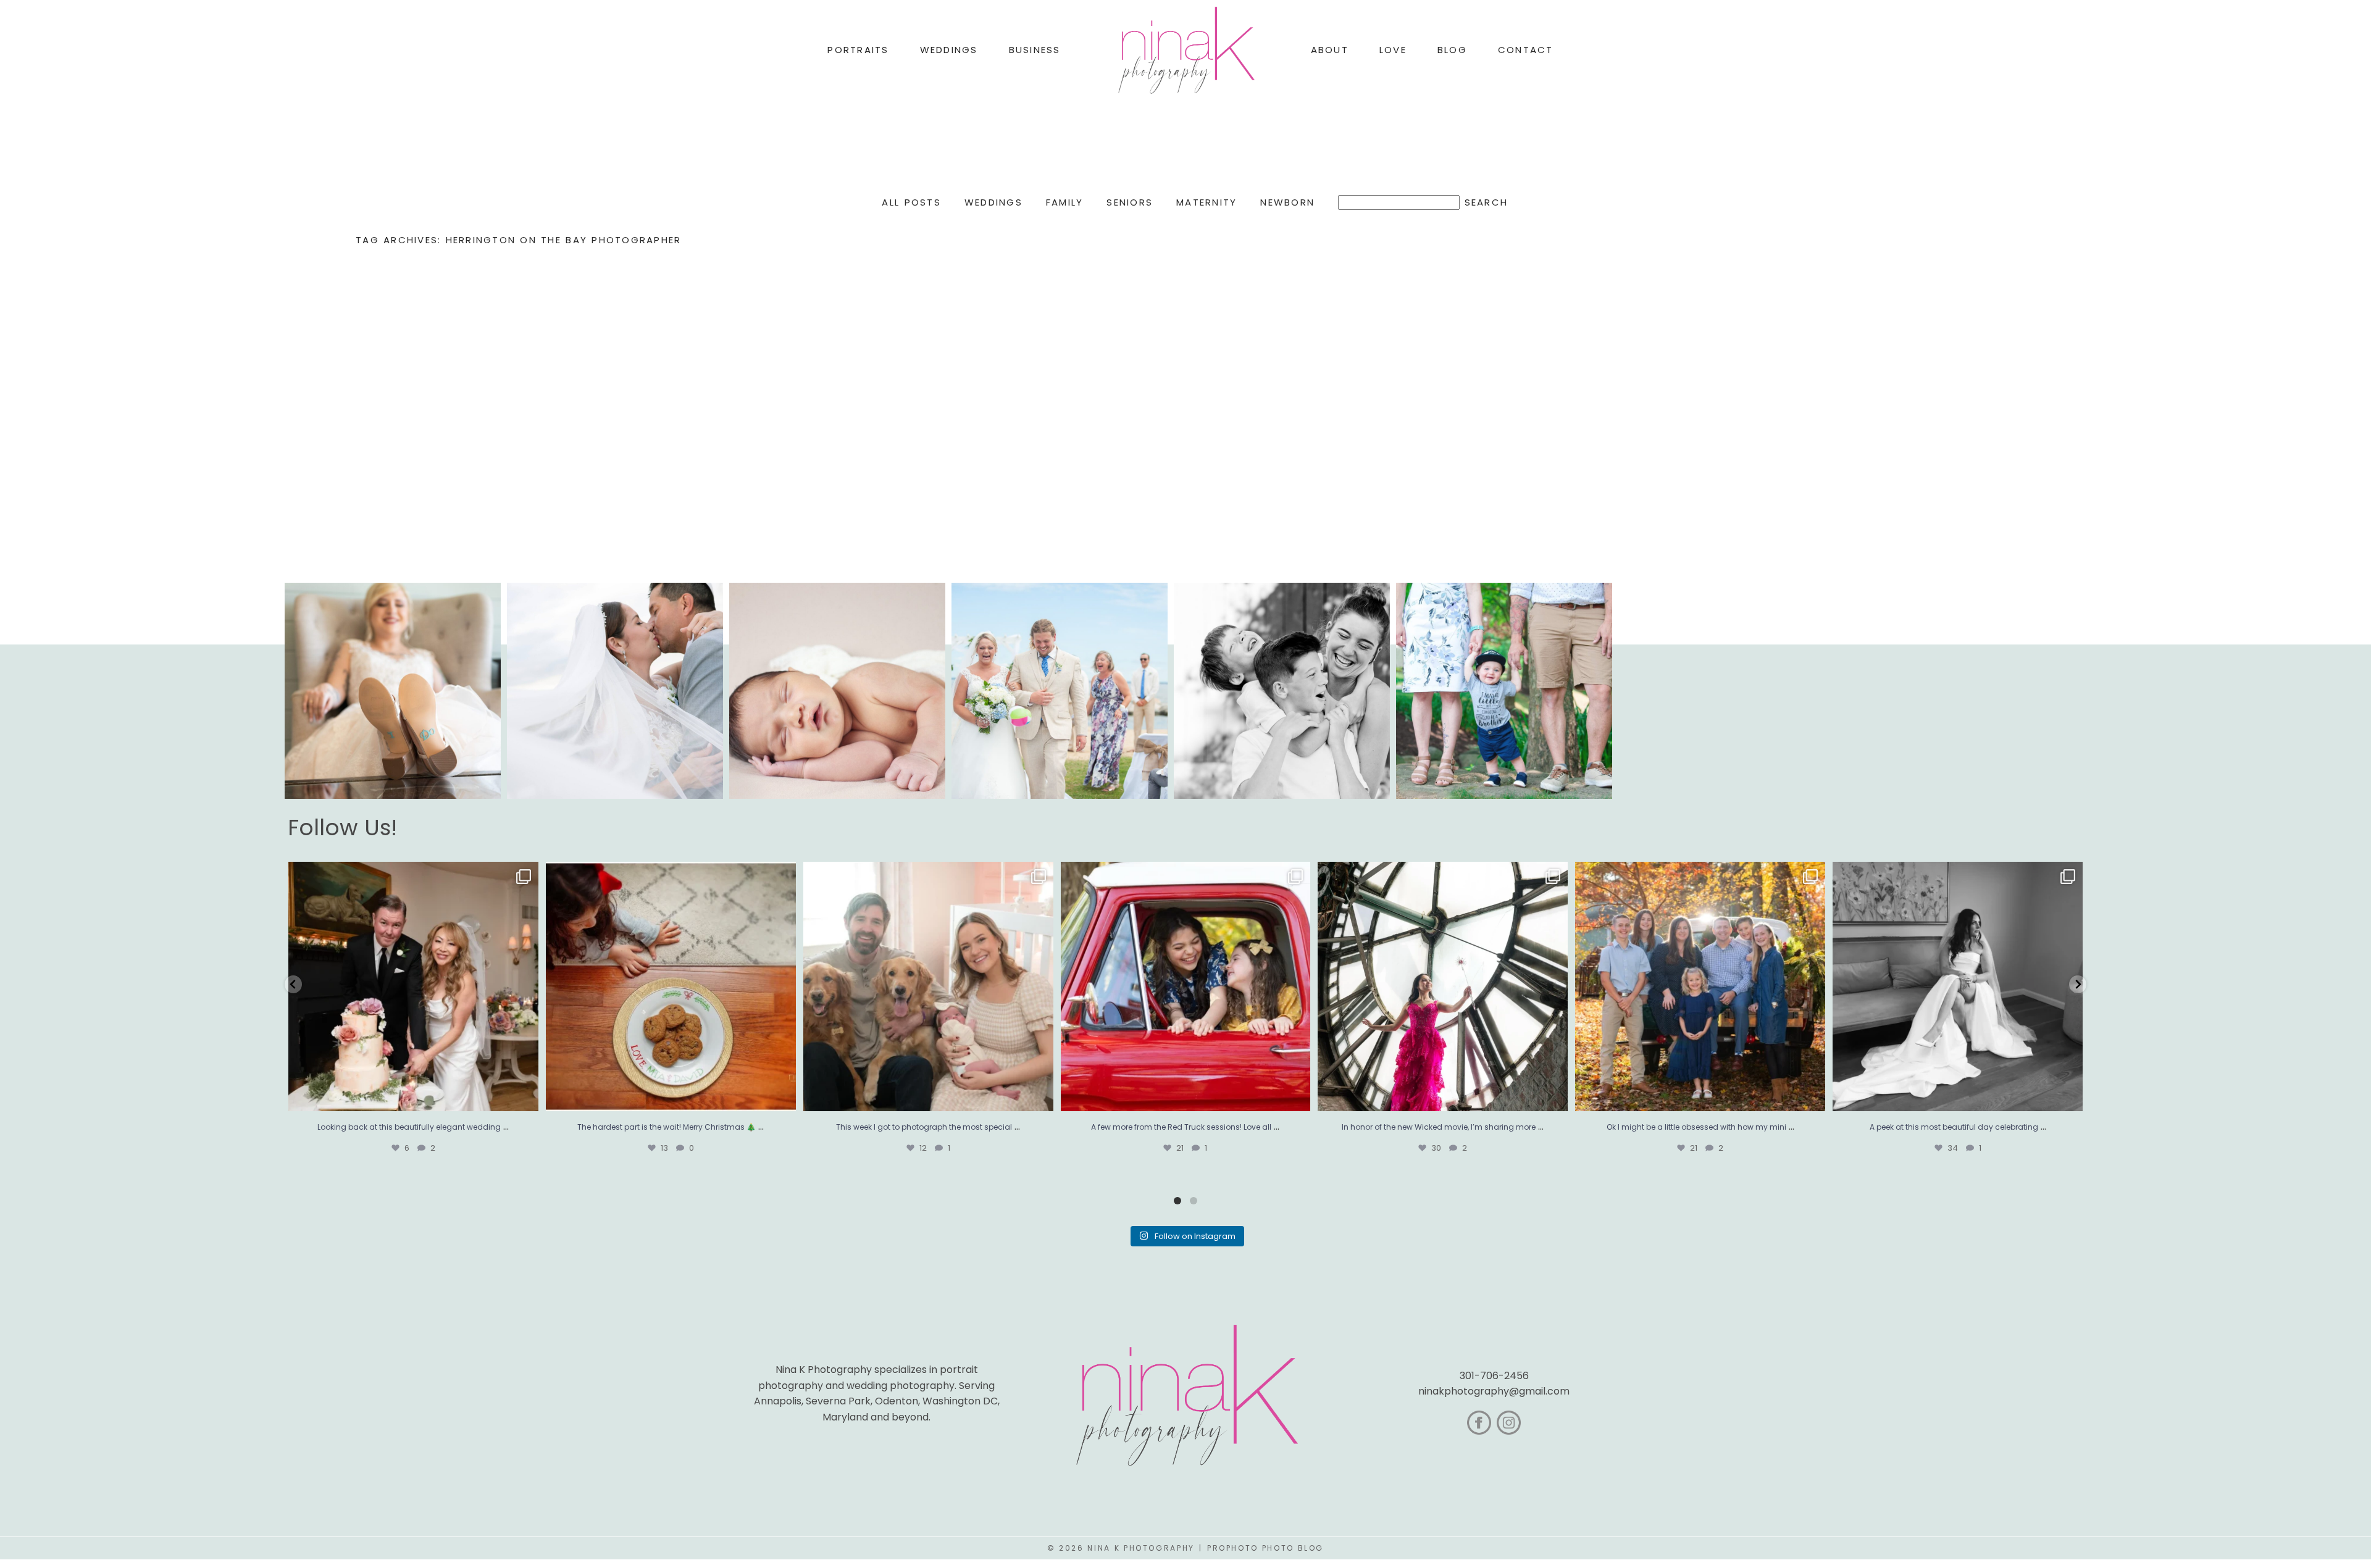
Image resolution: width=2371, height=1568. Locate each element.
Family (1065, 202)
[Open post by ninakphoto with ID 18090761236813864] (413, 987)
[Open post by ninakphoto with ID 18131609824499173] (928, 987)
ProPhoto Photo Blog (1265, 1548)
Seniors (1130, 202)
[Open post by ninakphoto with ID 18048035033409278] (1186, 987)
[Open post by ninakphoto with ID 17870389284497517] (671, 987)
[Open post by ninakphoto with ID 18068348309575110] (1958, 987)
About (1330, 50)
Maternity (1206, 202)
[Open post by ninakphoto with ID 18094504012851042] (1700, 987)
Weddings (993, 202)
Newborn (1287, 202)
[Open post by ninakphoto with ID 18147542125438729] (1443, 987)
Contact (1526, 50)
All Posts (911, 202)
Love (1393, 50)
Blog (1452, 50)
